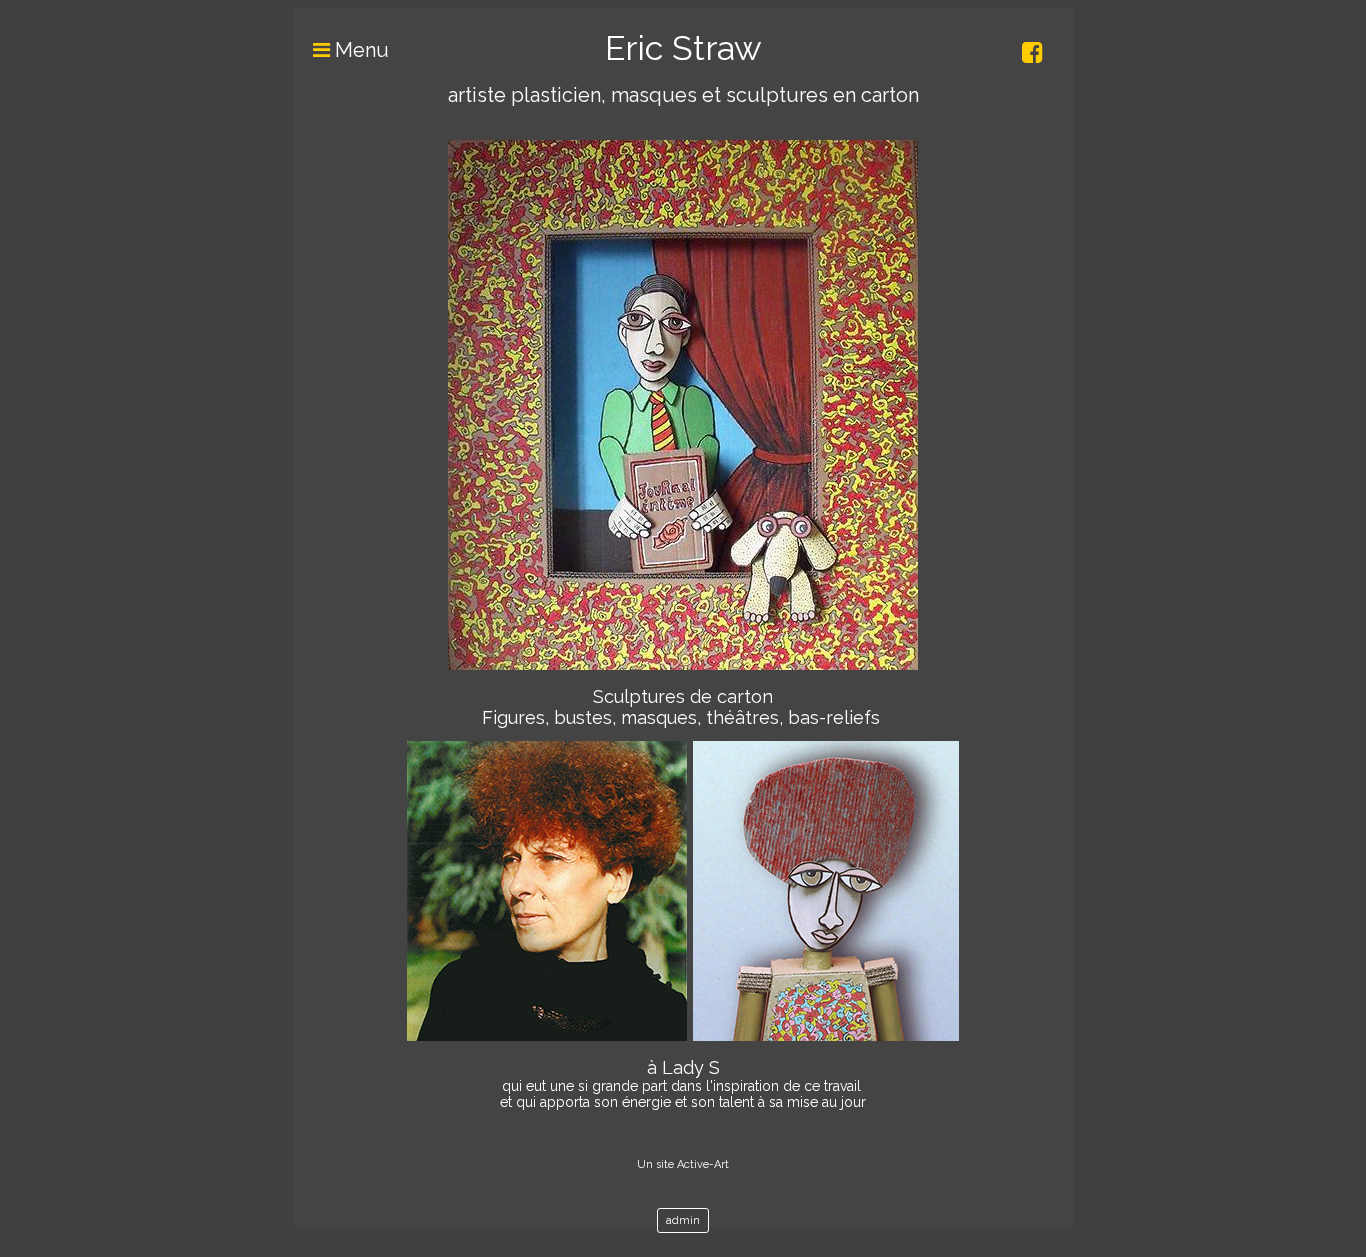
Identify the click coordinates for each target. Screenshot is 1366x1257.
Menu (359, 50)
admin (683, 1220)
